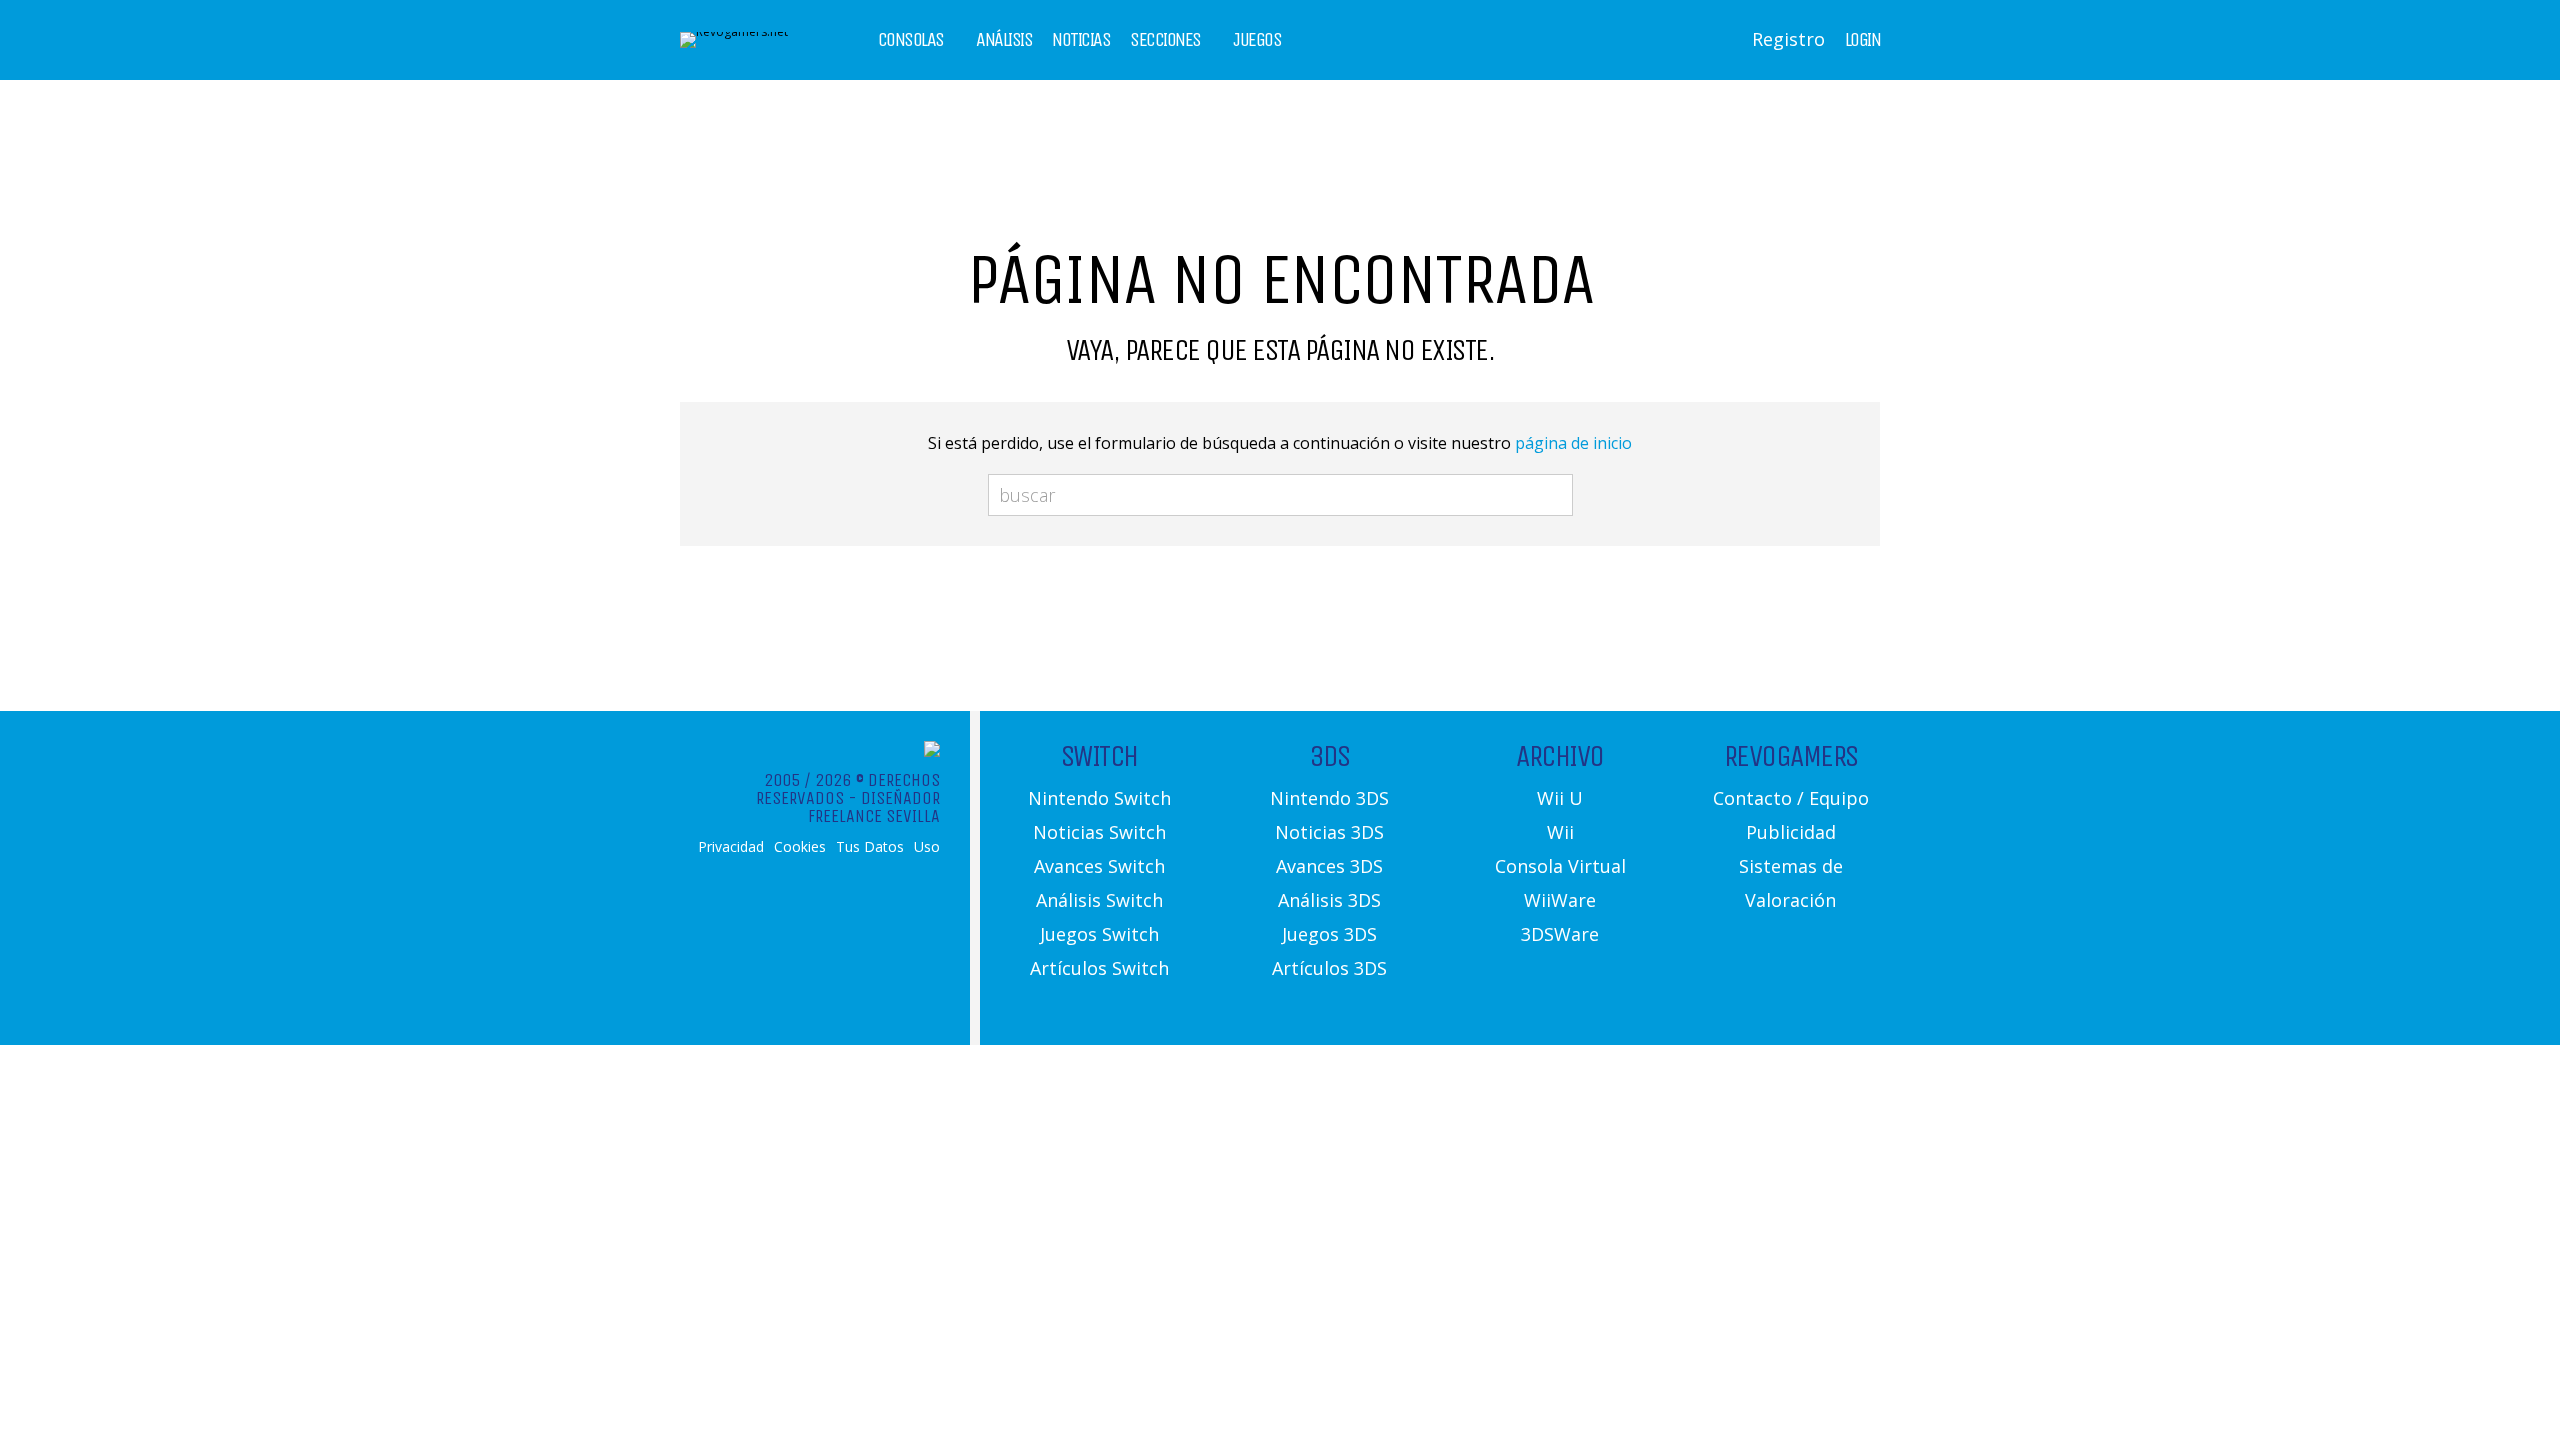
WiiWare (1560, 900)
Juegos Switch (1099, 934)
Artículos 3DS (1329, 968)
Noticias (1081, 40)
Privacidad (731, 847)
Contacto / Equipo (1791, 798)
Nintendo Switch (1099, 798)
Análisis (1004, 40)
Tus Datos (870, 847)
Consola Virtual (1560, 866)
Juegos (1257, 40)
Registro (1788, 39)
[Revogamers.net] (734, 31)
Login (1863, 40)
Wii (1560, 832)
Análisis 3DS (1329, 900)
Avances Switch (1099, 866)
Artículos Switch (1099, 968)
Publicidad (1791, 832)
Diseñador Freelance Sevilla (874, 807)
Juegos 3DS (1329, 934)
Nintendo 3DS (1329, 798)
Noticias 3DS (1329, 832)
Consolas (911, 40)
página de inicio (1573, 443)
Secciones (1165, 40)
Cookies (800, 847)
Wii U (1560, 798)
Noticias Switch (1099, 832)
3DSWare (1560, 934)
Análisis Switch (1099, 900)
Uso (927, 847)
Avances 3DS (1329, 866)
